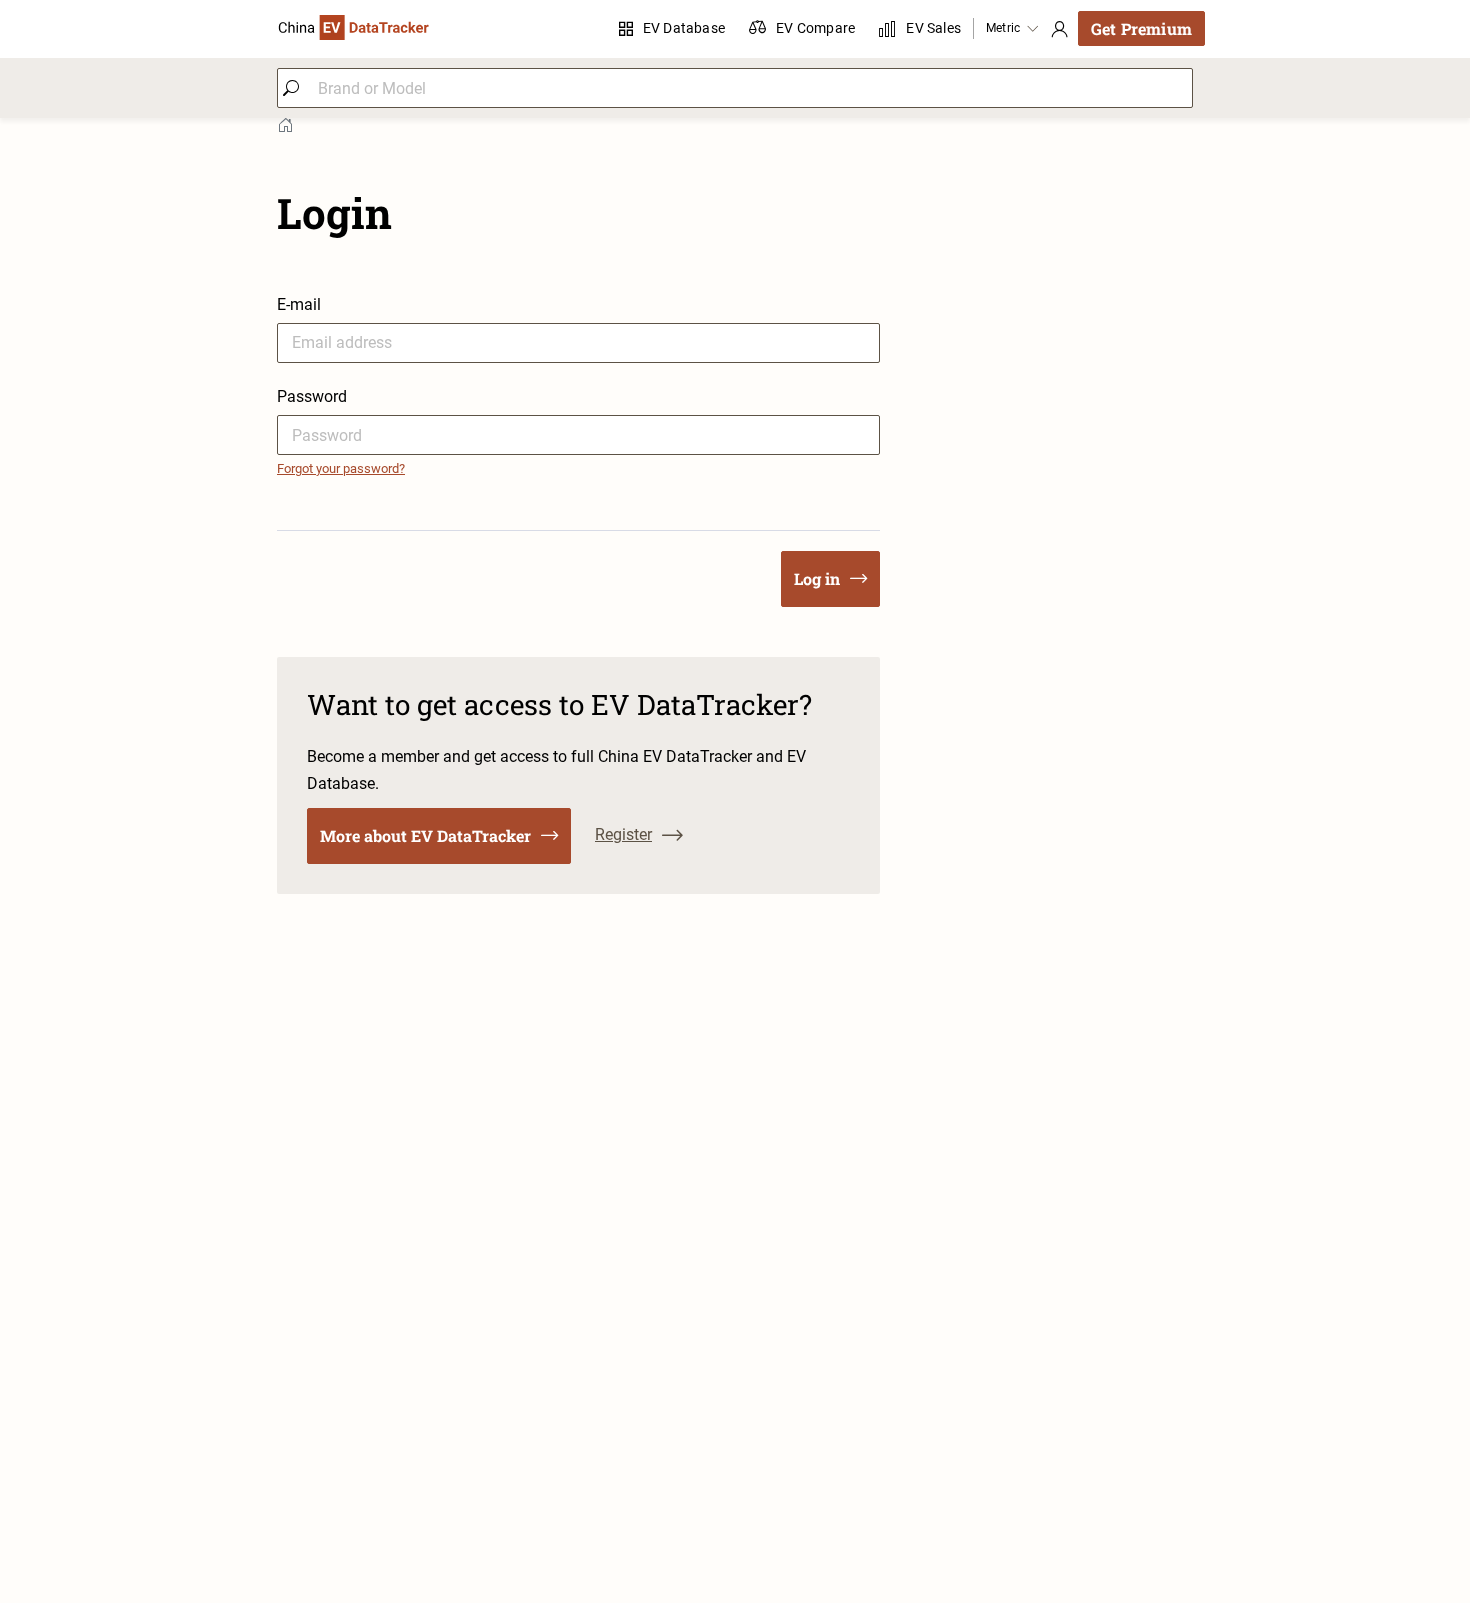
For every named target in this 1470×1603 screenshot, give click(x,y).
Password (312, 396)
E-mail (299, 304)
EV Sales (933, 28)
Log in (817, 578)
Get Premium (1141, 28)
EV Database (684, 28)
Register (623, 834)
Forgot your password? (341, 468)
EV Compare (815, 28)
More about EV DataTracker (425, 835)
